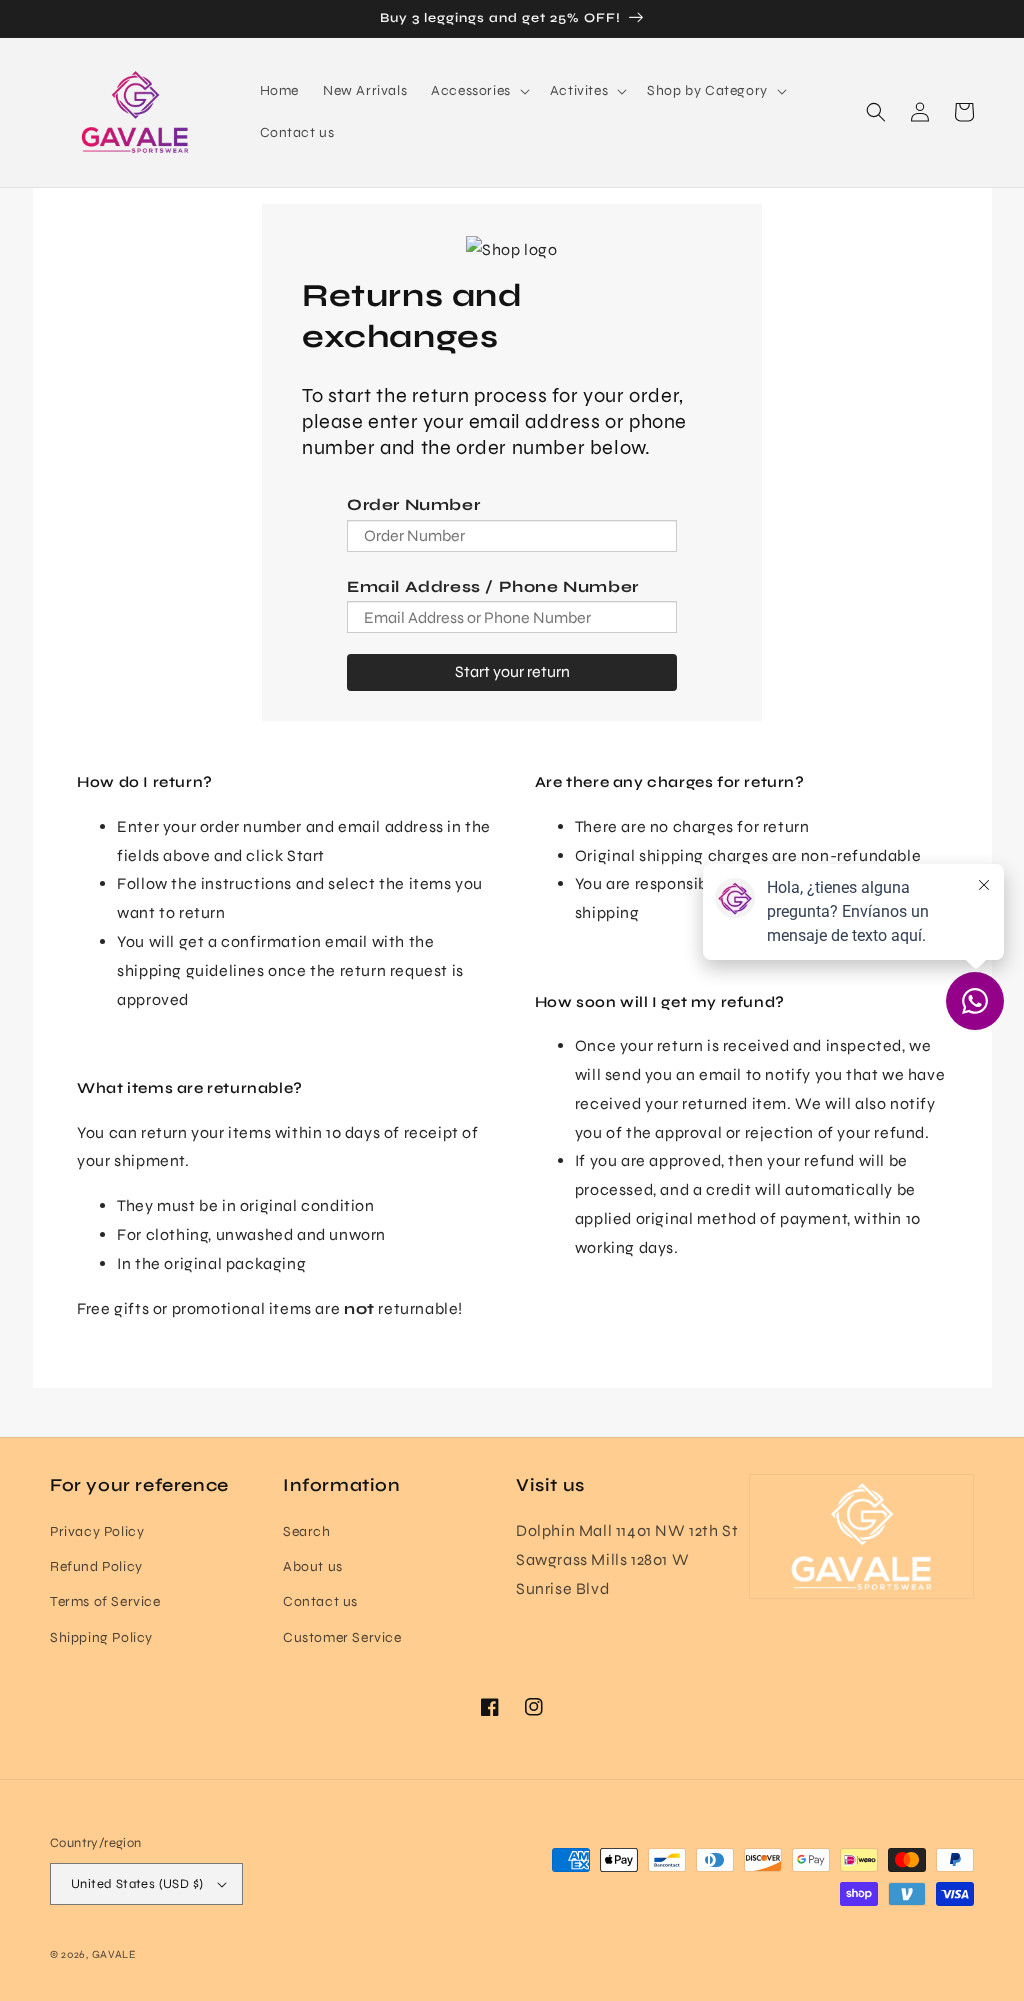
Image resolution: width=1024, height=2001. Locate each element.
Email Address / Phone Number (493, 586)
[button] (478, 91)
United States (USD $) (137, 1884)
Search (307, 1531)
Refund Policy (96, 1566)
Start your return (512, 671)
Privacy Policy (97, 1531)
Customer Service (342, 1637)
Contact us (320, 1601)
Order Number (413, 504)
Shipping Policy (101, 1637)
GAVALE (114, 1954)
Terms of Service (105, 1601)
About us (313, 1566)
